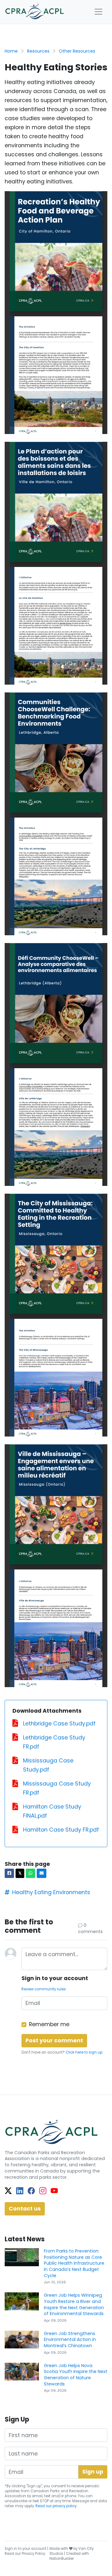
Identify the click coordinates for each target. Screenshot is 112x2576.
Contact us (25, 2209)
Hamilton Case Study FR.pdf (61, 1830)
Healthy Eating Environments (51, 1892)
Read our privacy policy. (56, 2506)
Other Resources (77, 51)
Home (11, 51)
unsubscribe (16, 2501)
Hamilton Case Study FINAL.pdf (52, 1811)
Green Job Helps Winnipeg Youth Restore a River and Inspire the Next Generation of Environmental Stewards (74, 2304)
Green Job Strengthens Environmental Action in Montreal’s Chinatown (70, 2340)
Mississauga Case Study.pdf (48, 1765)
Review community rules (44, 1989)
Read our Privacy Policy (25, 2554)
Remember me (49, 2024)
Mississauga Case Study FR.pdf (57, 1788)
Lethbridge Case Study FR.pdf (54, 1742)
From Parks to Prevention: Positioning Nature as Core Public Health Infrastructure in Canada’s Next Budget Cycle (74, 2263)
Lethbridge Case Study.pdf (59, 1724)
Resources (38, 51)
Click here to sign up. (84, 2052)
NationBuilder (62, 2559)
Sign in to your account (26, 2549)
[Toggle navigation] (98, 12)
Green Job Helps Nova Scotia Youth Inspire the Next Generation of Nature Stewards (76, 2375)
